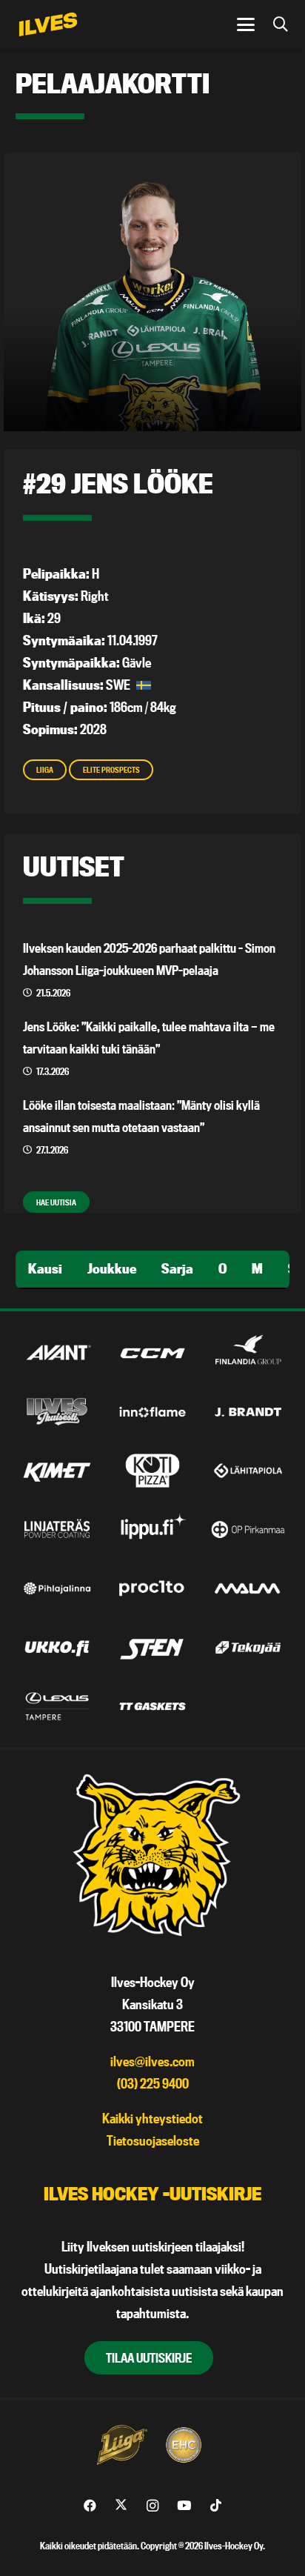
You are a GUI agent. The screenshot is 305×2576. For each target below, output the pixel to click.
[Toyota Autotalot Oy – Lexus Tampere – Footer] (57, 1706)
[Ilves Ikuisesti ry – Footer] (57, 1412)
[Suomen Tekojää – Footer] (248, 1647)
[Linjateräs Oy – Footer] (57, 1529)
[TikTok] (216, 2506)
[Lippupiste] (152, 1529)
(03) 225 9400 (153, 2084)
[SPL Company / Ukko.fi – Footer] (57, 1647)
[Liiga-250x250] (121, 2445)
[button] (245, 24)
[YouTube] (184, 2506)
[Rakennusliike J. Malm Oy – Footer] (248, 1588)
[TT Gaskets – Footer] (152, 1706)
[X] (121, 2506)
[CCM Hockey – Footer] (152, 1353)
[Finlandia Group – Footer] (248, 1353)
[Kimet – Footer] (57, 1471)
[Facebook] (90, 2506)
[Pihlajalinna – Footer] (57, 1588)
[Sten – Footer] (152, 1647)
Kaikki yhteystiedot (152, 2119)
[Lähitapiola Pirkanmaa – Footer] (248, 1471)
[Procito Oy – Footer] (152, 1588)
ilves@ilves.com (152, 2061)
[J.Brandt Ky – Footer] (248, 1412)
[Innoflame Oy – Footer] (152, 1412)
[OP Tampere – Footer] (248, 1529)
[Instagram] (153, 2506)
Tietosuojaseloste (153, 2141)
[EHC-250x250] (184, 2445)
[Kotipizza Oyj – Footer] (152, 1471)
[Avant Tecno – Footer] (57, 1353)
